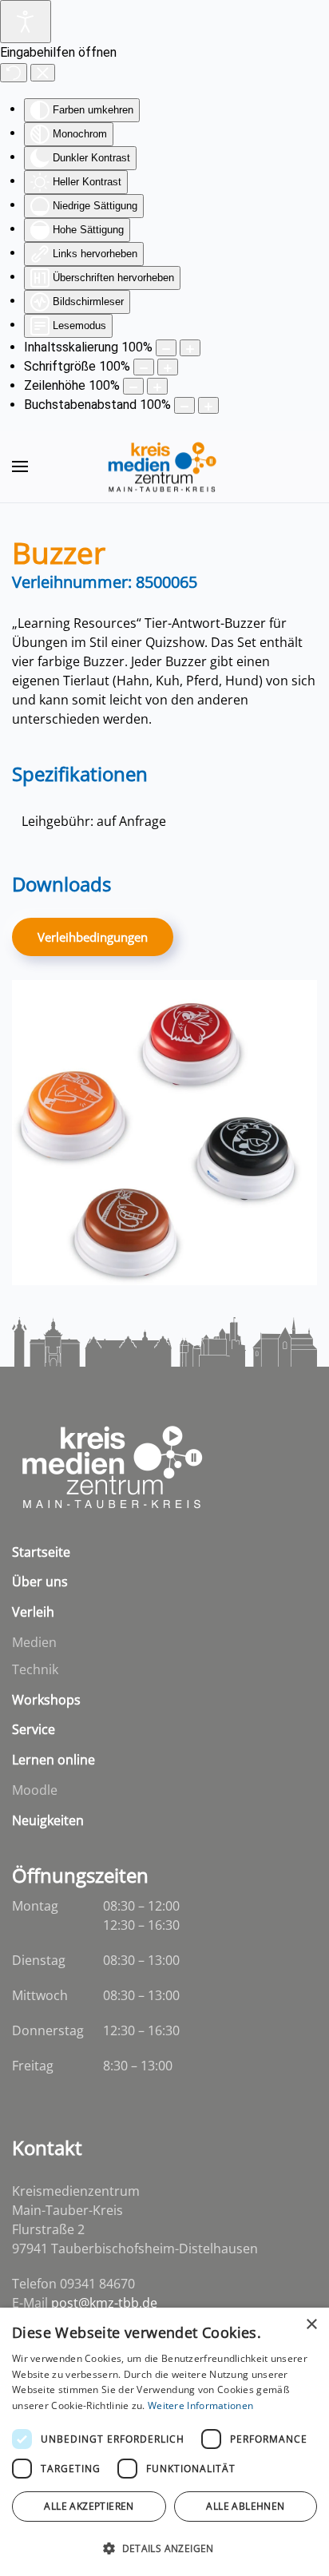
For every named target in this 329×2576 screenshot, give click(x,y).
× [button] (311, 2325)
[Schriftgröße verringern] (144, 367)
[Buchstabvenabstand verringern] (184, 405)
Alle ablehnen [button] (245, 2506)
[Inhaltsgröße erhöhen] (190, 348)
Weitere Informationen (200, 2405)
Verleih (33, 1612)
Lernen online (54, 1760)
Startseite (41, 1552)
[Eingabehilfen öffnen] (26, 22)
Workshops (46, 1700)
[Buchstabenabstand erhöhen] (208, 405)
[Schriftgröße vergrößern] (168, 367)
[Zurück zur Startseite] (164, 466)
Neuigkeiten (48, 1820)
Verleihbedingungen (93, 937)
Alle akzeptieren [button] (89, 2506)
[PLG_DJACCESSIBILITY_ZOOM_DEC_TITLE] (166, 348)
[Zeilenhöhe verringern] (133, 386)
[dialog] (164, 2442)
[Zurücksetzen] (14, 73)
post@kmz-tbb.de (104, 2303)
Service (34, 1729)
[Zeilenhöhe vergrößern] (157, 386)
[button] (20, 466)
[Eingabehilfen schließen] (43, 73)
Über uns (40, 1582)
